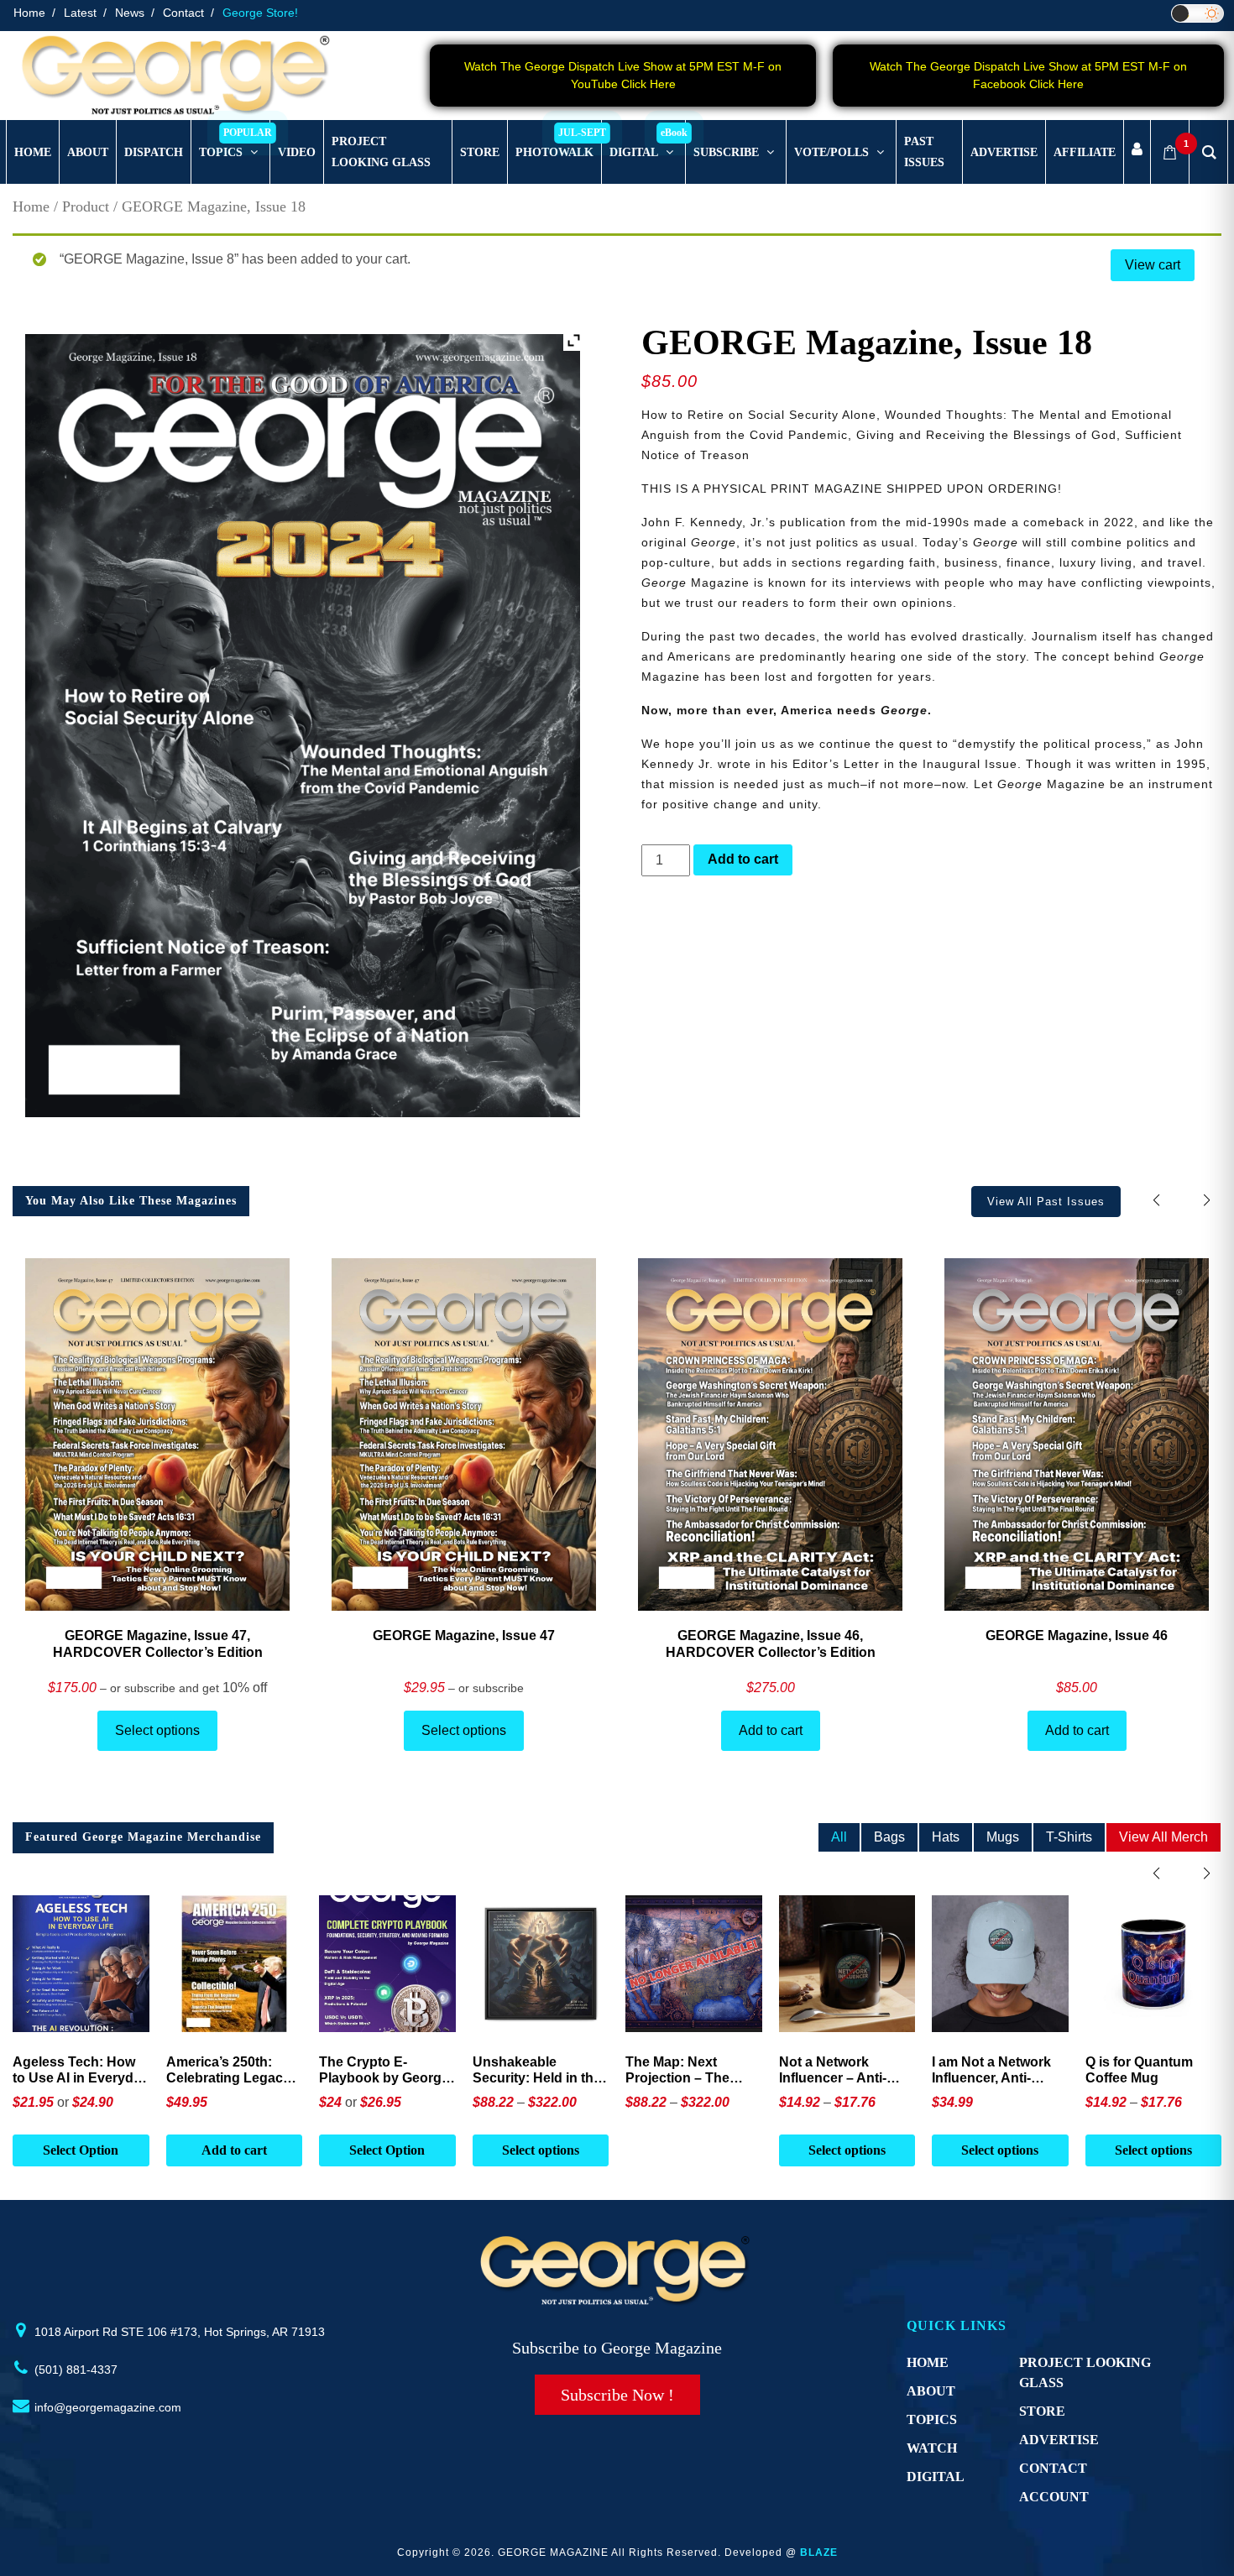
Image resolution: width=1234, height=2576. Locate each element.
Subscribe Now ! (617, 2395)
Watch (932, 2448)
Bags (889, 1837)
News (130, 13)
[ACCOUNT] (1137, 152)
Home (29, 13)
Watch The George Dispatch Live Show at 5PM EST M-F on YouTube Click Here (623, 75)
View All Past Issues (1046, 1202)
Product (86, 206)
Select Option (81, 2150)
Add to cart (743, 859)
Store (1042, 2411)
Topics (932, 2419)
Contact (183, 13)
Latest (80, 13)
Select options (157, 1730)
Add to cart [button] (234, 2150)
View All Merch (1163, 1837)
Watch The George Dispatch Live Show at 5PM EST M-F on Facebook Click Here (1028, 75)
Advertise (1059, 2440)
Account (1054, 2497)
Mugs (1003, 1837)
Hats (946, 1837)
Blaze (819, 2552)
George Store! (260, 13)
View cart (1153, 265)
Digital (936, 2477)
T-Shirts (1069, 1837)
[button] (1207, 1201)
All (839, 1837)
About (931, 2391)
